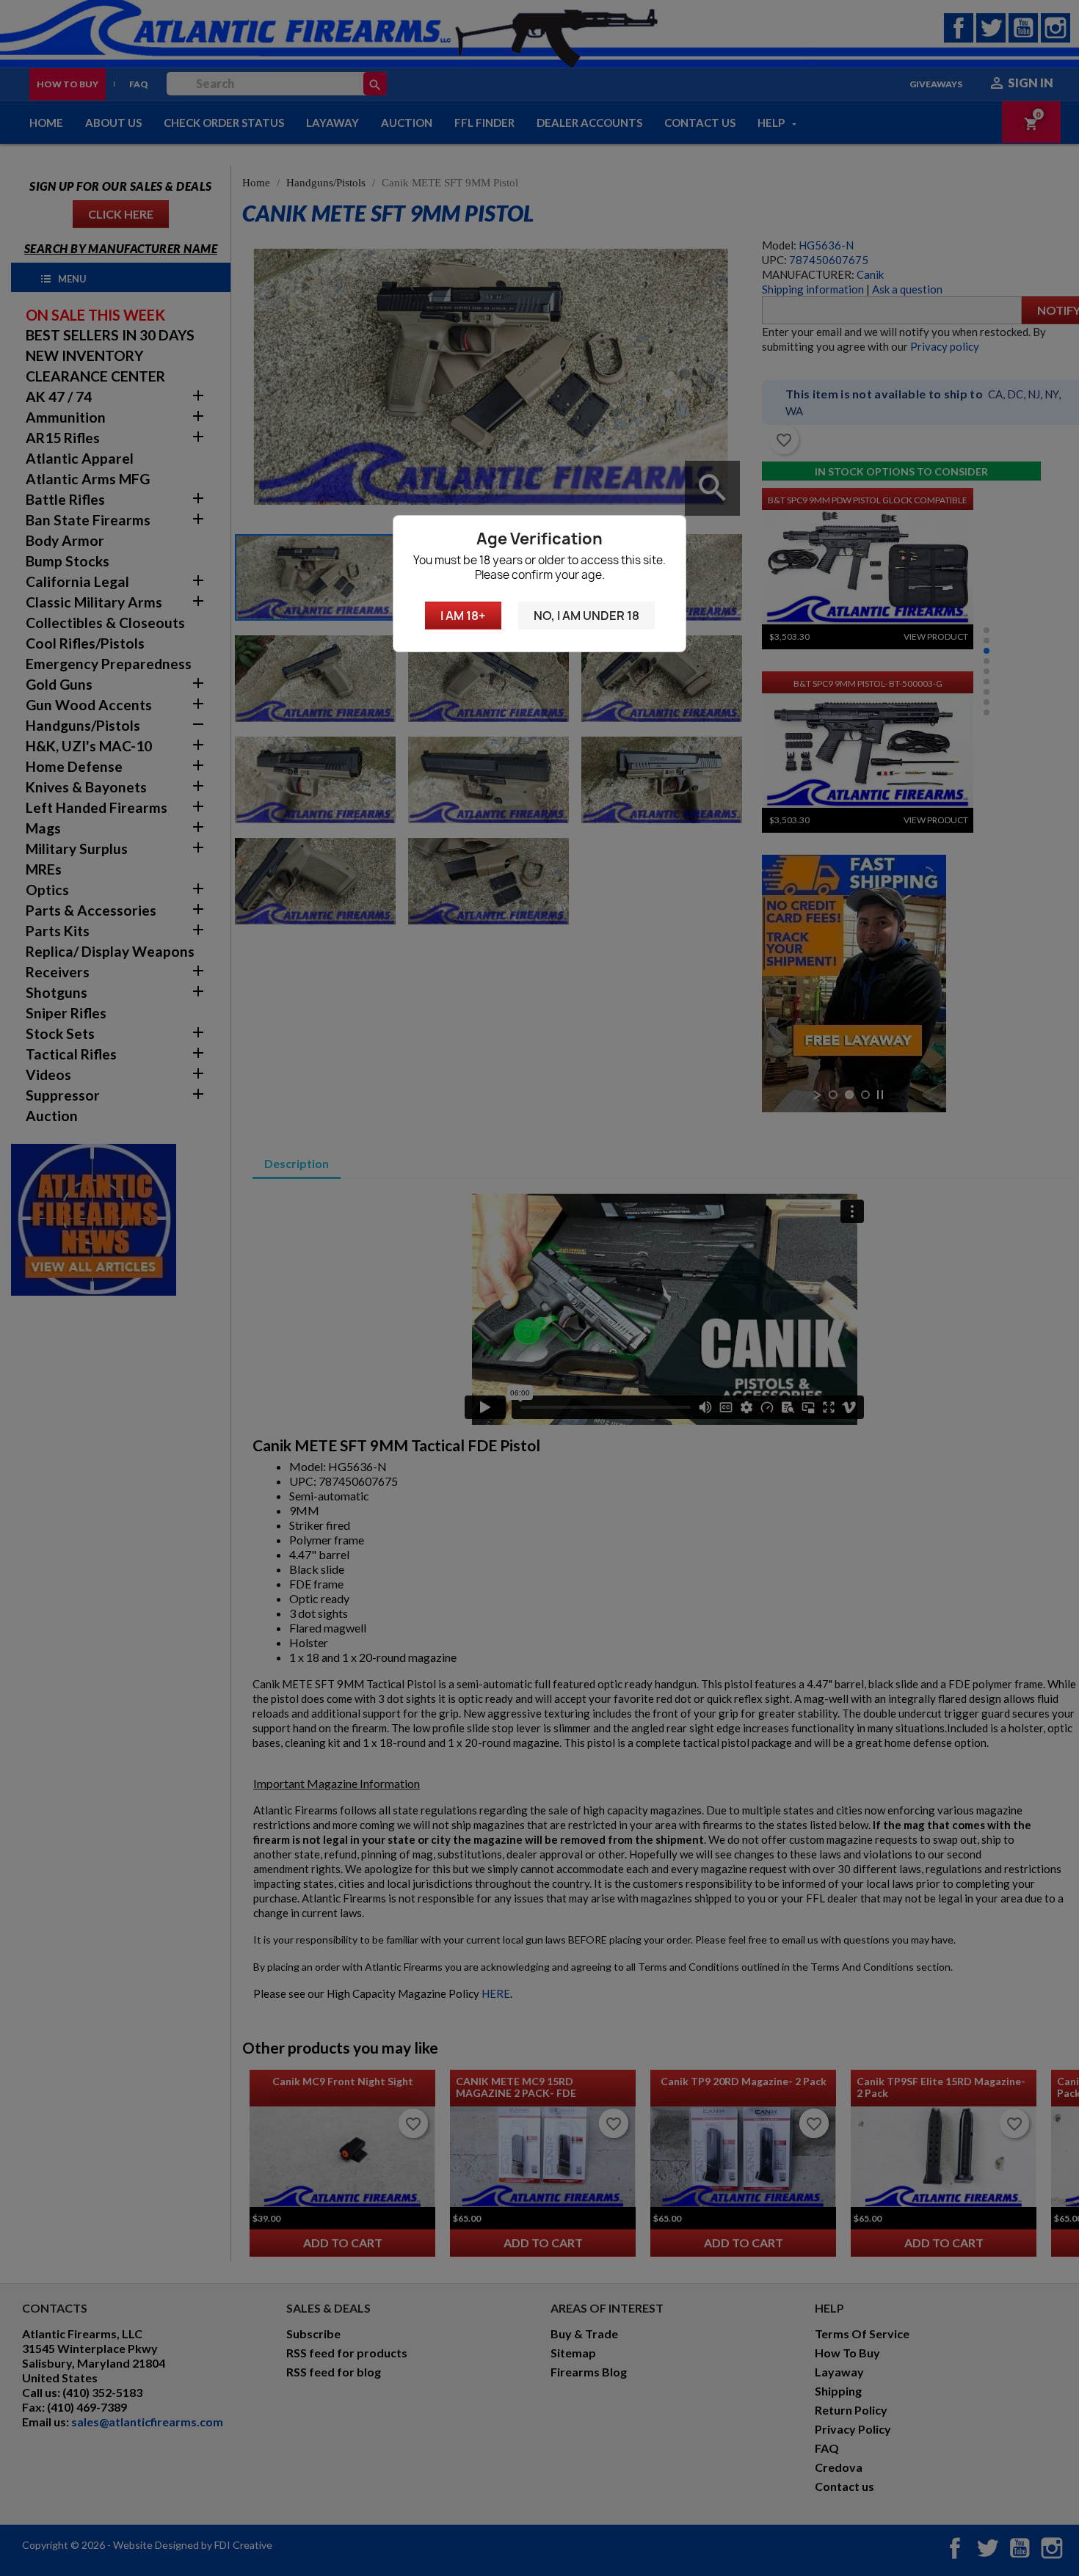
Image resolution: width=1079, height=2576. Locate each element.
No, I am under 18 (586, 616)
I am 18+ (463, 616)
